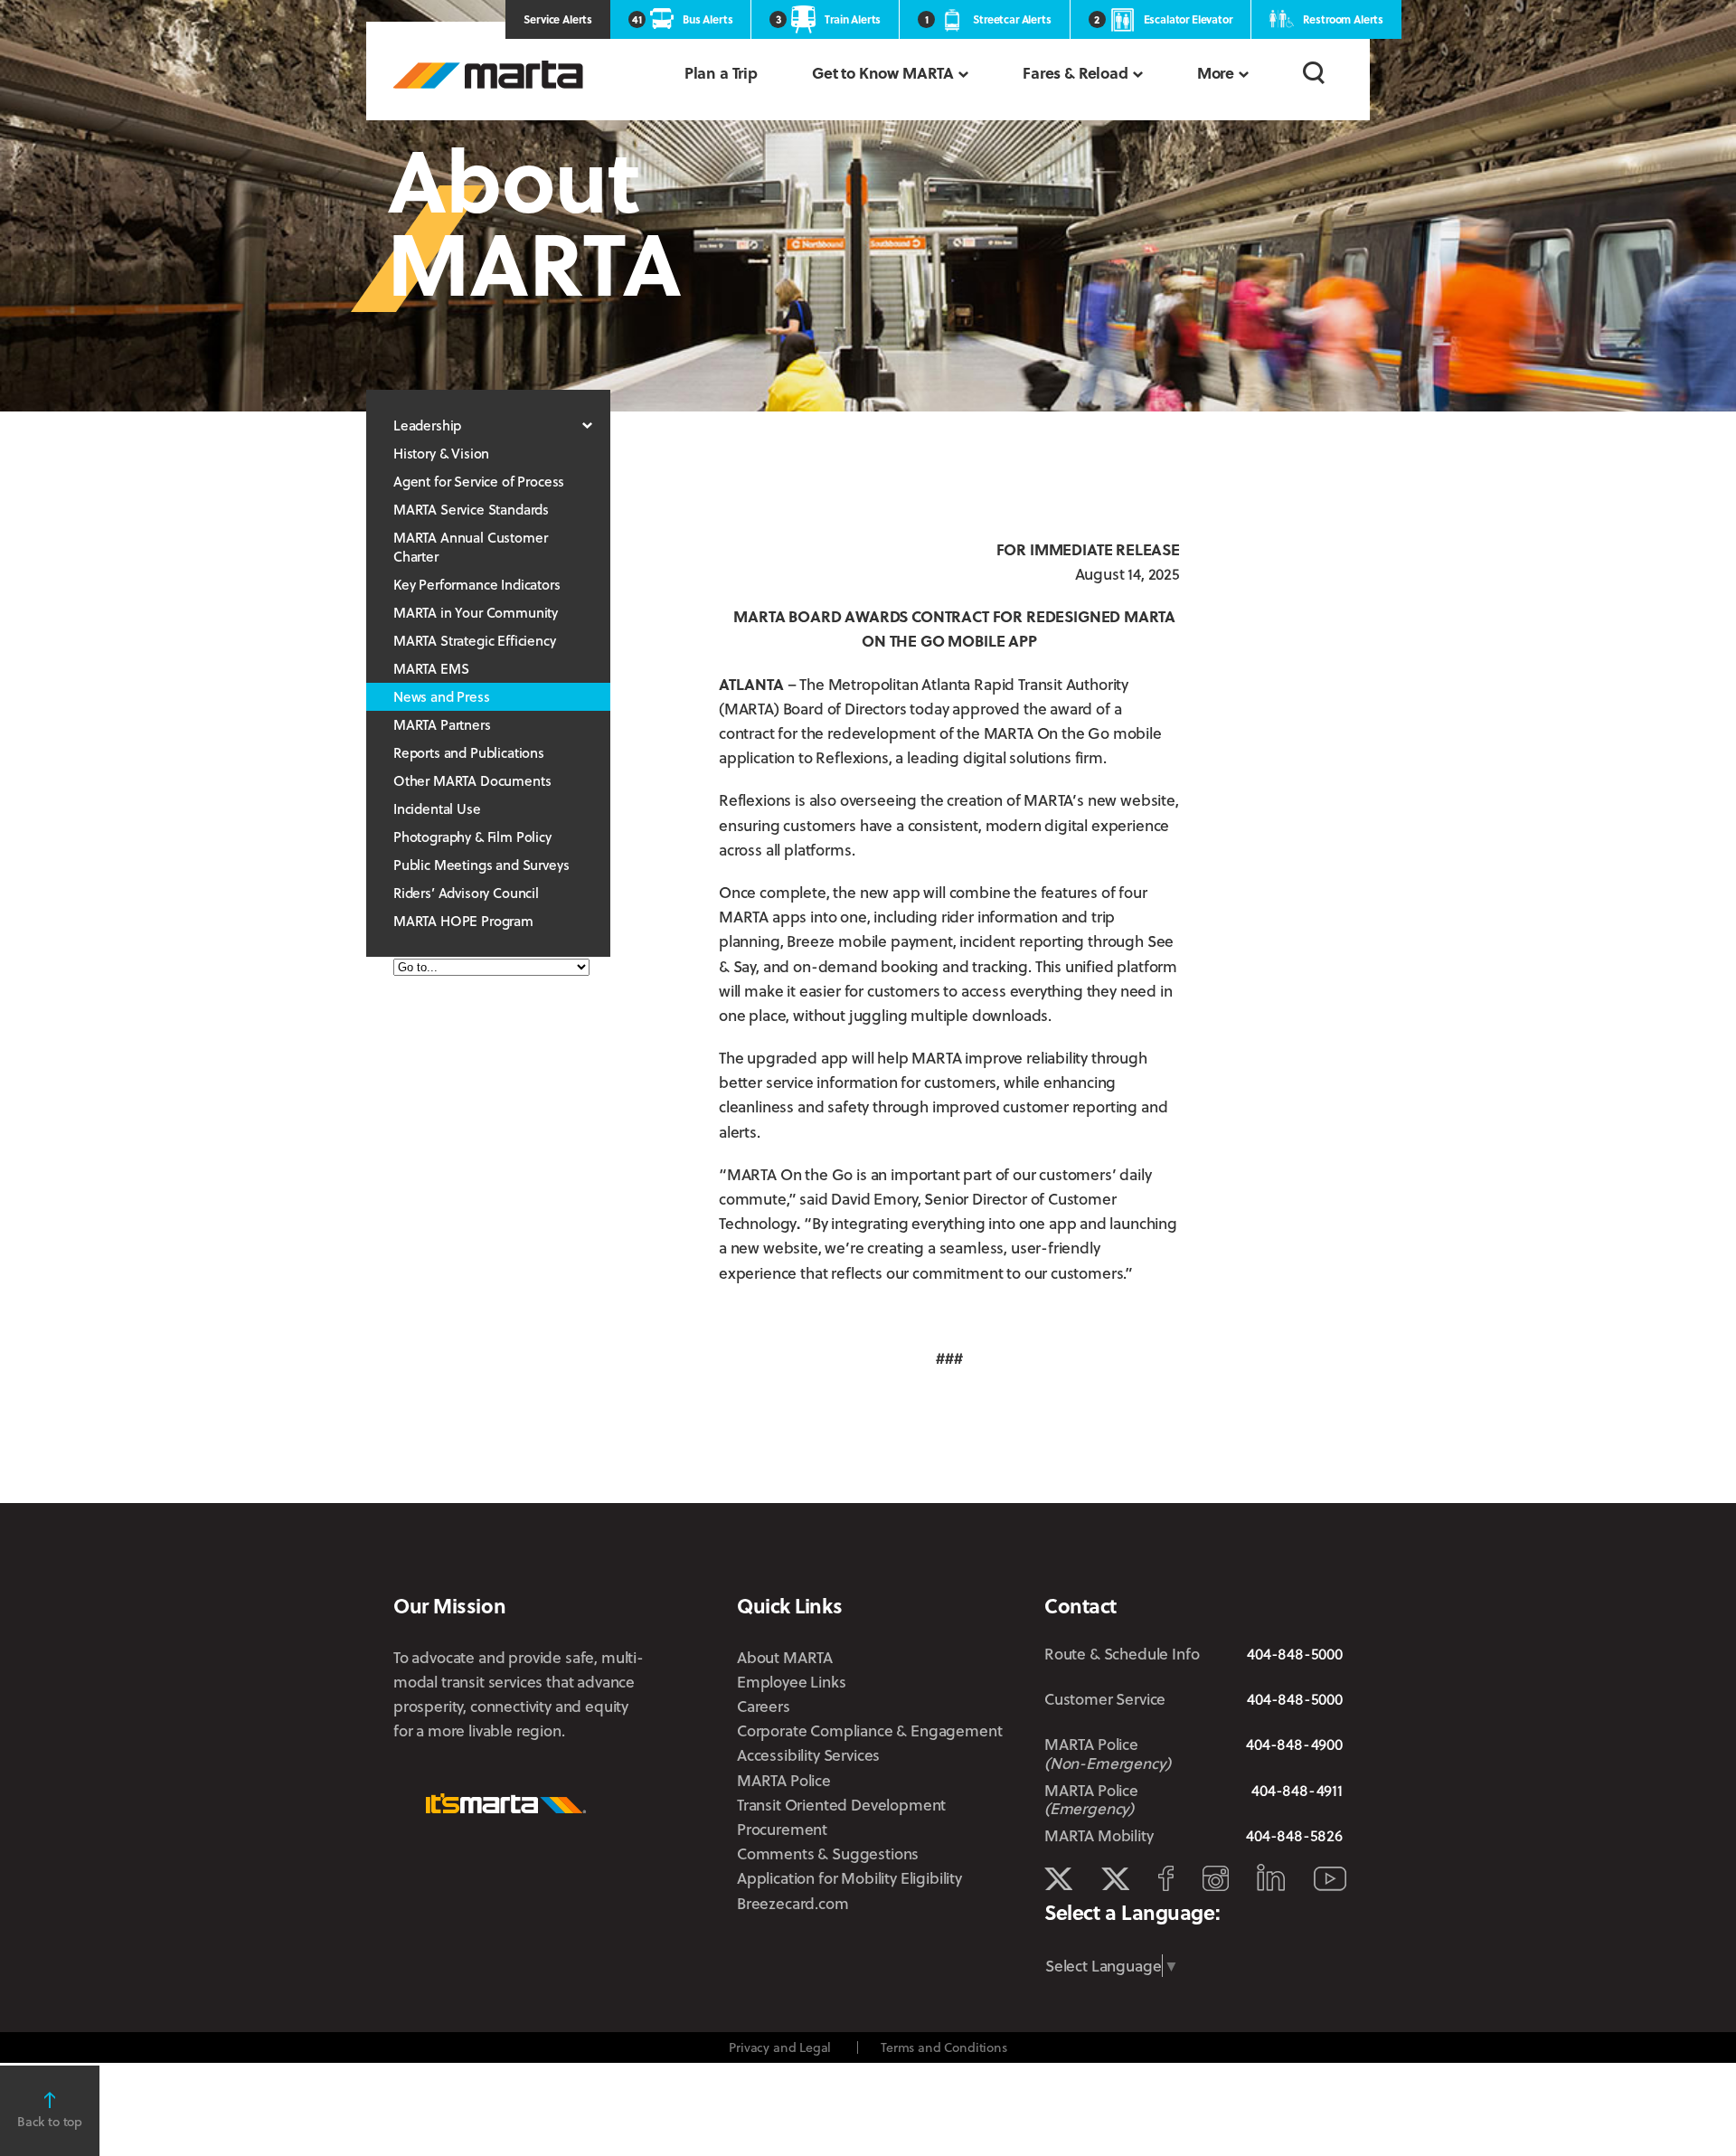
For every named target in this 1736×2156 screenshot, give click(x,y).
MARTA (488, 75)
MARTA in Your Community (476, 612)
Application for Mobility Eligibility (849, 1878)
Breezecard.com (793, 1903)
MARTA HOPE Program (463, 921)
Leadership (427, 425)
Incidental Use (437, 808)
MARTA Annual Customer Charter (470, 547)
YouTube (1330, 1879)
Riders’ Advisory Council (466, 893)
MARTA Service (1115, 1879)
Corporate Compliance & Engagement (869, 1730)
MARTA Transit (1058, 1879)
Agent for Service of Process (479, 481)
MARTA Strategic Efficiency (475, 640)
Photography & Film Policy (472, 837)
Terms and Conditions (944, 2047)
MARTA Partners (442, 724)
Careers (764, 1706)
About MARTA (785, 1657)
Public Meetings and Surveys (481, 865)
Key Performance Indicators (477, 584)
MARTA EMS (431, 668)
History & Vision (441, 453)
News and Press (442, 696)
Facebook (1166, 1878)
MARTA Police (784, 1780)
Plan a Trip (721, 73)
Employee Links (792, 1682)
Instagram (1216, 1878)
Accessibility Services (808, 1755)
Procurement (782, 1829)
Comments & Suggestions (828, 1853)
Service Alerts (558, 19)
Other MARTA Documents (472, 780)
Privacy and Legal (780, 2047)
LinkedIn (1271, 1877)
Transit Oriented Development (841, 1805)
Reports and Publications (469, 752)
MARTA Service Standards (471, 509)
